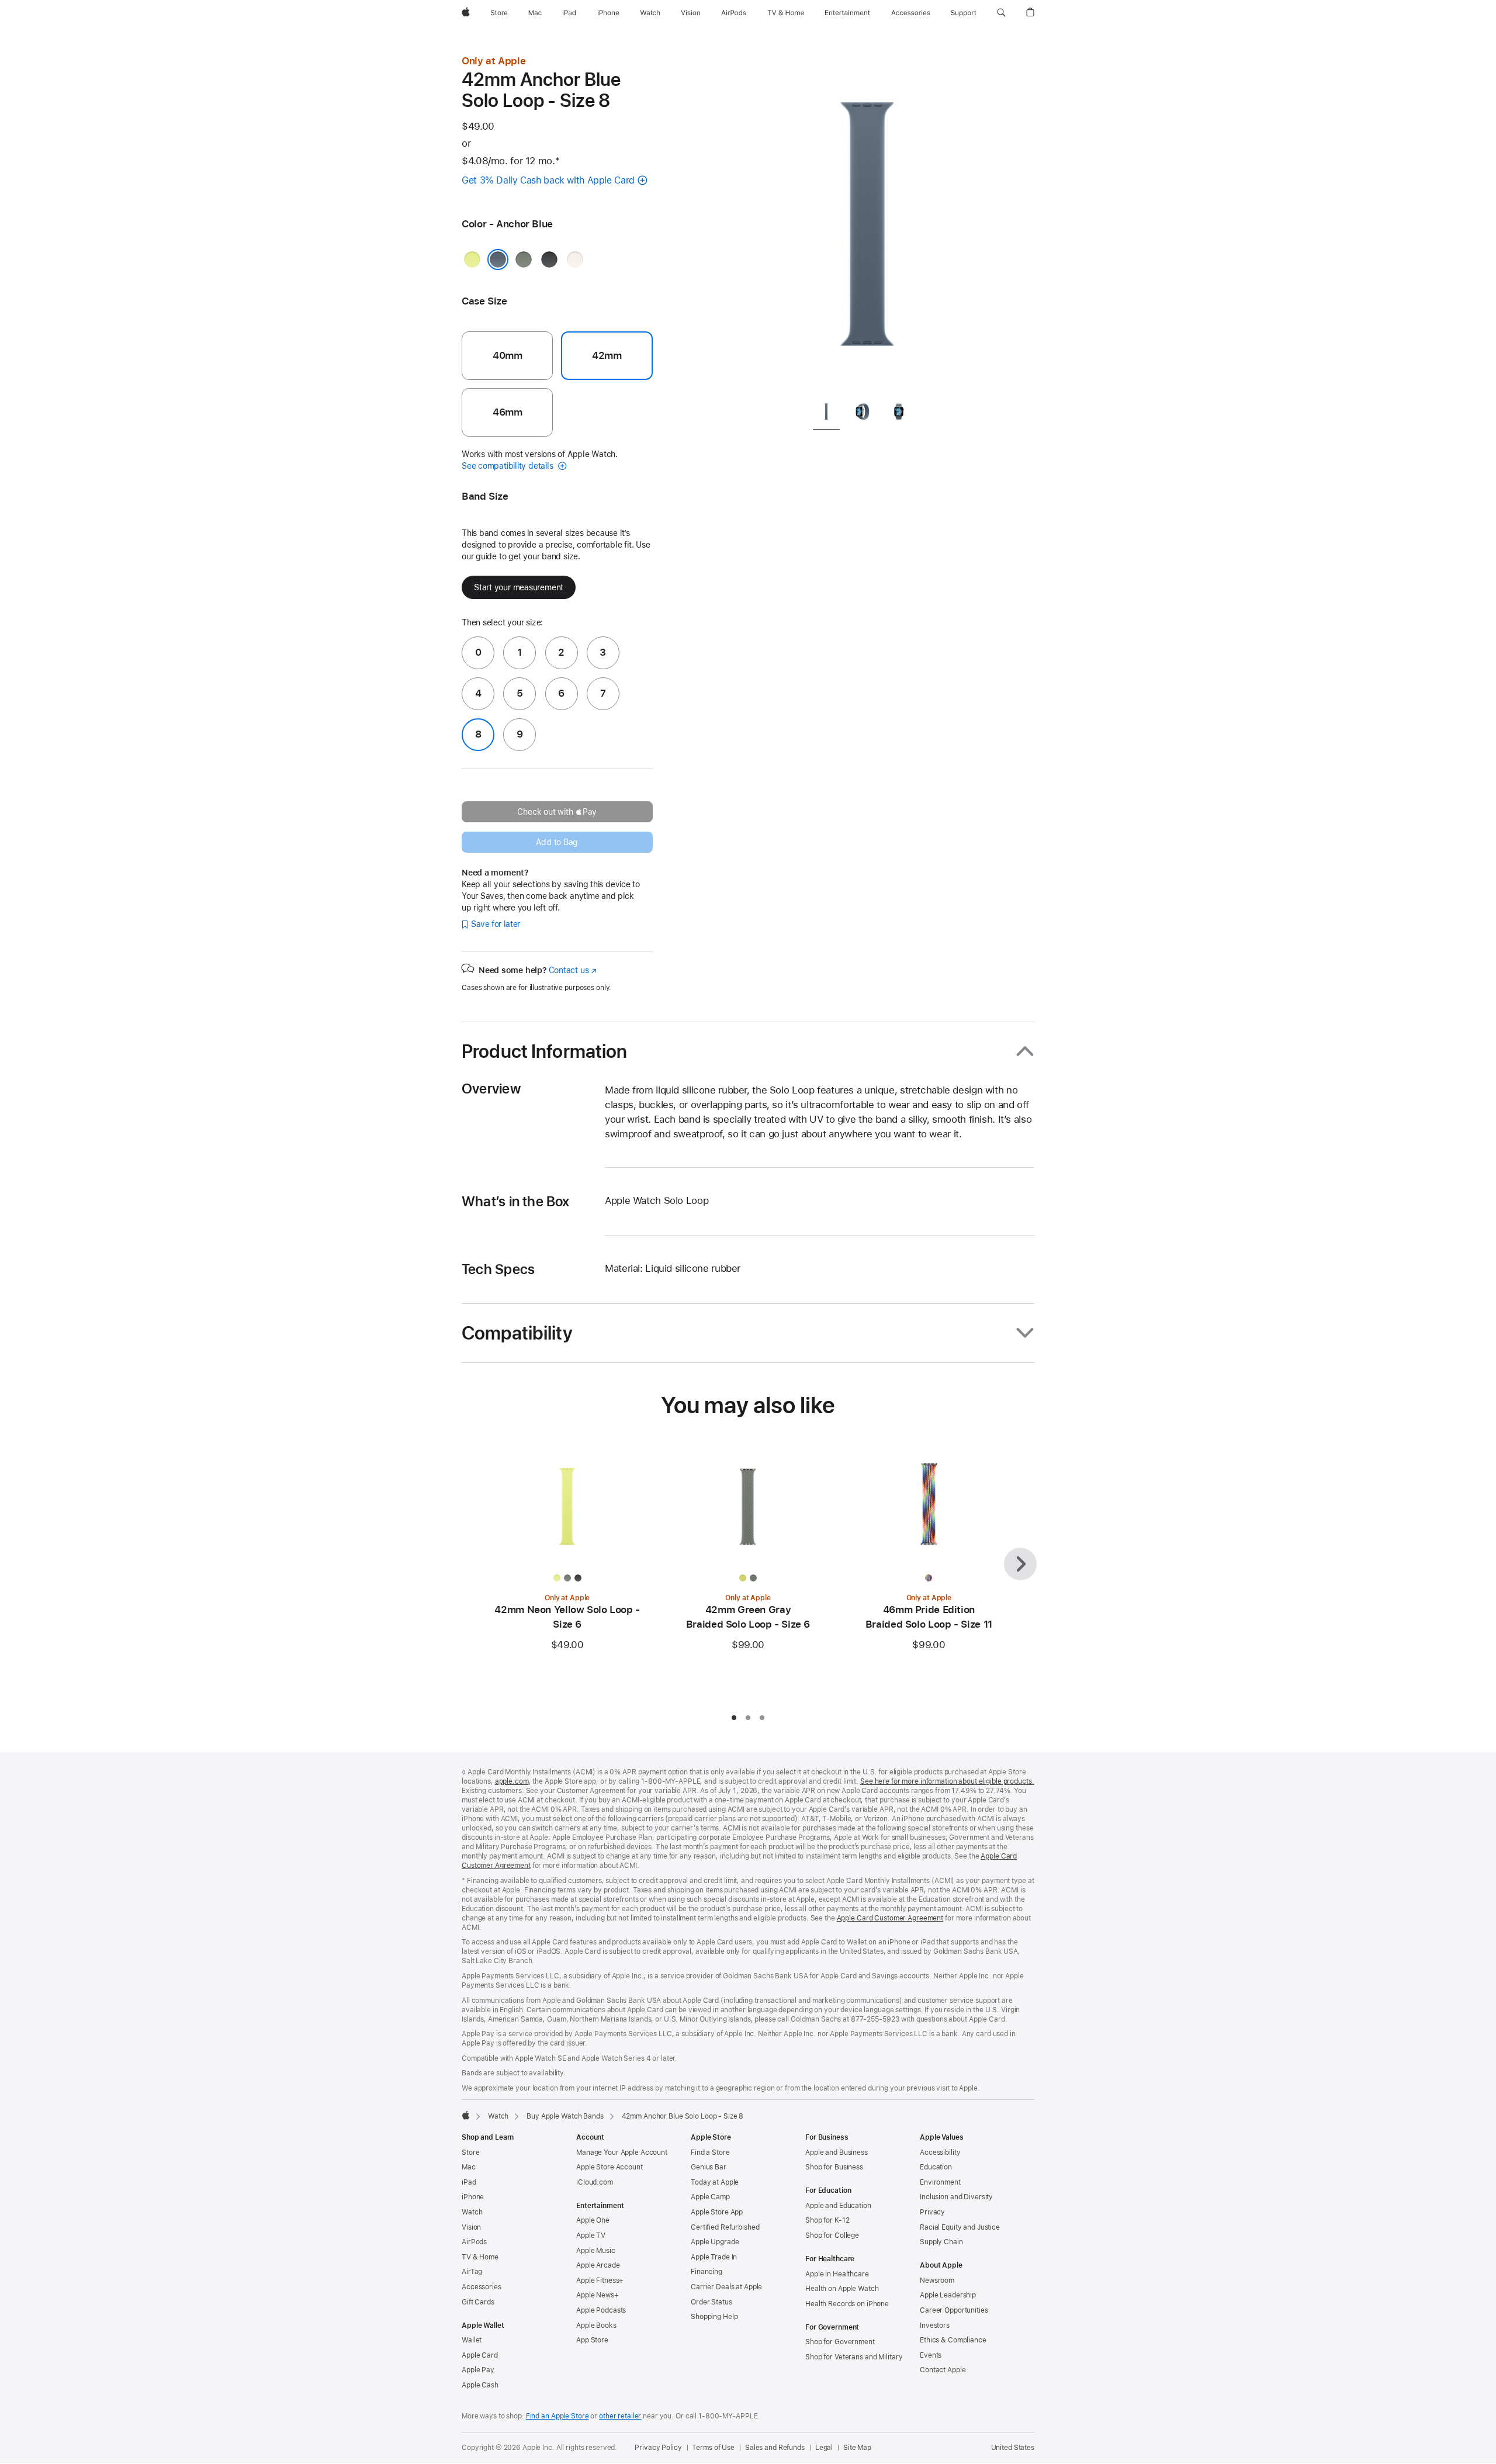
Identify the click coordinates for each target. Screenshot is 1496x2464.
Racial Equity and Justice (960, 2227)
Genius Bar (709, 2167)
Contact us (573, 970)
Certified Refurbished (725, 2227)
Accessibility (940, 2152)
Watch (498, 2116)
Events (931, 2355)
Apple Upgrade (715, 2242)
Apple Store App (717, 2212)
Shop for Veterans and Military (854, 2357)
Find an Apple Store (557, 2416)
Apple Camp (710, 2197)
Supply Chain (941, 2242)
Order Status (711, 2302)
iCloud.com (595, 2182)
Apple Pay (478, 2370)
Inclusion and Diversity (956, 2197)
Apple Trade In (714, 2257)
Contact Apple (943, 2370)
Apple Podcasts (601, 2310)
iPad (469, 2182)
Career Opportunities (954, 2310)
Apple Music (596, 2251)
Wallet (472, 2340)
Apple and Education (838, 2206)
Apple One (593, 2220)
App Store (592, 2340)
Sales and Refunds (775, 2448)
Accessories (482, 2287)
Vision (471, 2227)
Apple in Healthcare (837, 2274)
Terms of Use (713, 2448)
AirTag (472, 2272)
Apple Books (596, 2325)
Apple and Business (837, 2152)
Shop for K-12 (827, 2220)
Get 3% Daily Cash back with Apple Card (548, 180)
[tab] (826, 413)
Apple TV (591, 2235)
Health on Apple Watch (842, 2289)
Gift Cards (478, 2302)
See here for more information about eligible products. (947, 1781)
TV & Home (480, 2257)
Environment (940, 2182)
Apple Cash (480, 2385)
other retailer (620, 2416)
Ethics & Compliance (953, 2340)
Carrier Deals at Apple (726, 2287)
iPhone (473, 2197)
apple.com (512, 1781)
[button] (1001, 13)
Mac (469, 2167)
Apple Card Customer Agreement (890, 1918)
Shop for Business (834, 2167)
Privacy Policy (658, 2448)
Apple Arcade (598, 2265)
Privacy (932, 2212)
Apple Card (480, 2355)
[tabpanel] (867, 222)
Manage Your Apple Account (622, 2152)
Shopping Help (714, 2317)
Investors (935, 2325)
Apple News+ (598, 2295)
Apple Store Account (610, 2167)
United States (1013, 2448)
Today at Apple (715, 2182)
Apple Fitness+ (600, 2280)
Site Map (857, 2448)
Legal (824, 2448)
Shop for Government (840, 2342)
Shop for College (832, 2235)
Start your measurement (519, 587)
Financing (707, 2272)
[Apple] (466, 2115)
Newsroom (937, 2280)
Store (470, 2152)
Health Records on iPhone (847, 2304)
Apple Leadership (948, 2295)
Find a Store (710, 2152)
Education (936, 2167)
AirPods (474, 2242)
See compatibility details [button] (508, 466)
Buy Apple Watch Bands (565, 2116)
